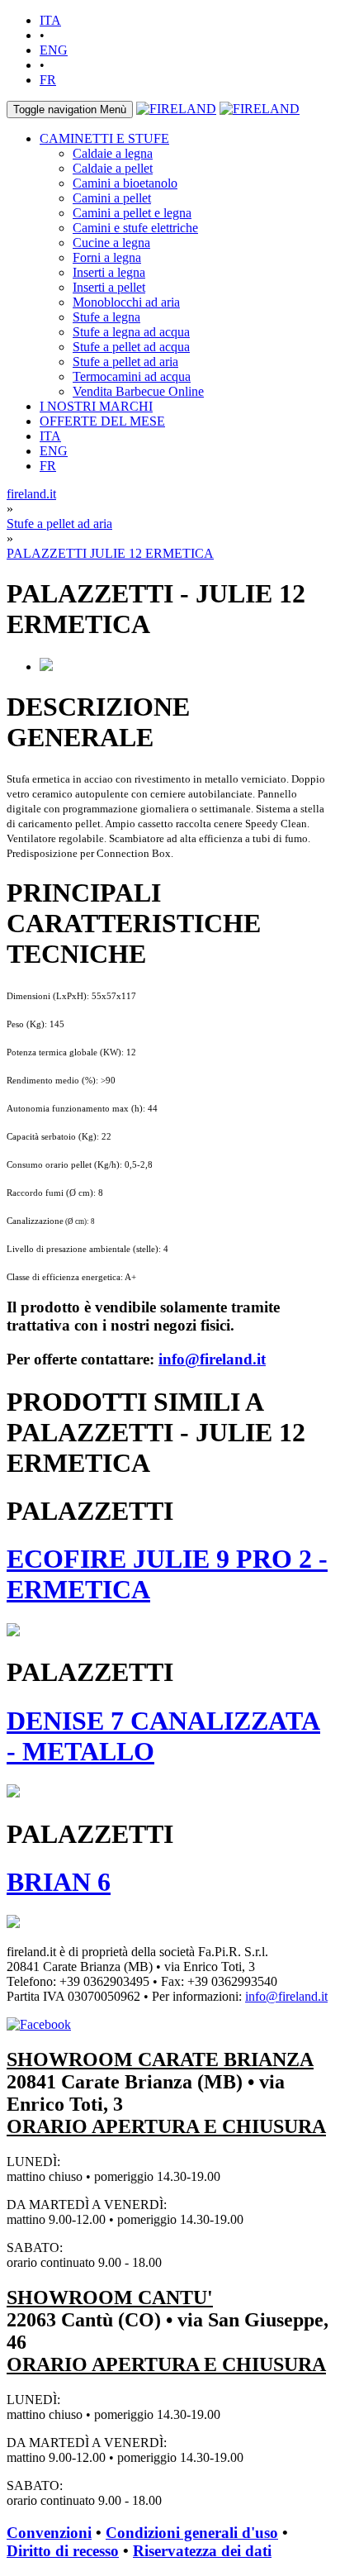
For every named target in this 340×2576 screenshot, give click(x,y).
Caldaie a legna (113, 153)
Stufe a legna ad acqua (131, 332)
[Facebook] (39, 2024)
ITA (50, 20)
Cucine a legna (111, 243)
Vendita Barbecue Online (138, 391)
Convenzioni (49, 2533)
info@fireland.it (212, 1359)
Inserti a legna (109, 272)
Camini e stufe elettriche (135, 228)
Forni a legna (107, 257)
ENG (54, 50)
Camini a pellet (112, 198)
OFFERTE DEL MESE (102, 421)
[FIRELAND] (176, 109)
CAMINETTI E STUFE (104, 138)
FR (48, 80)
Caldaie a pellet (113, 168)
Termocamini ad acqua (132, 376)
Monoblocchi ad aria (126, 302)
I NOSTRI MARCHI (96, 406)
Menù (70, 110)
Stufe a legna (106, 317)
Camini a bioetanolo (125, 183)
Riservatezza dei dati (202, 2551)
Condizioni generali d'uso (192, 2533)
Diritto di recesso (63, 2551)
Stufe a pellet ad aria (125, 362)
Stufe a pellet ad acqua (131, 347)
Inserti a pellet (109, 287)
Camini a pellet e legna (132, 213)
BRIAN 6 (59, 1882)
